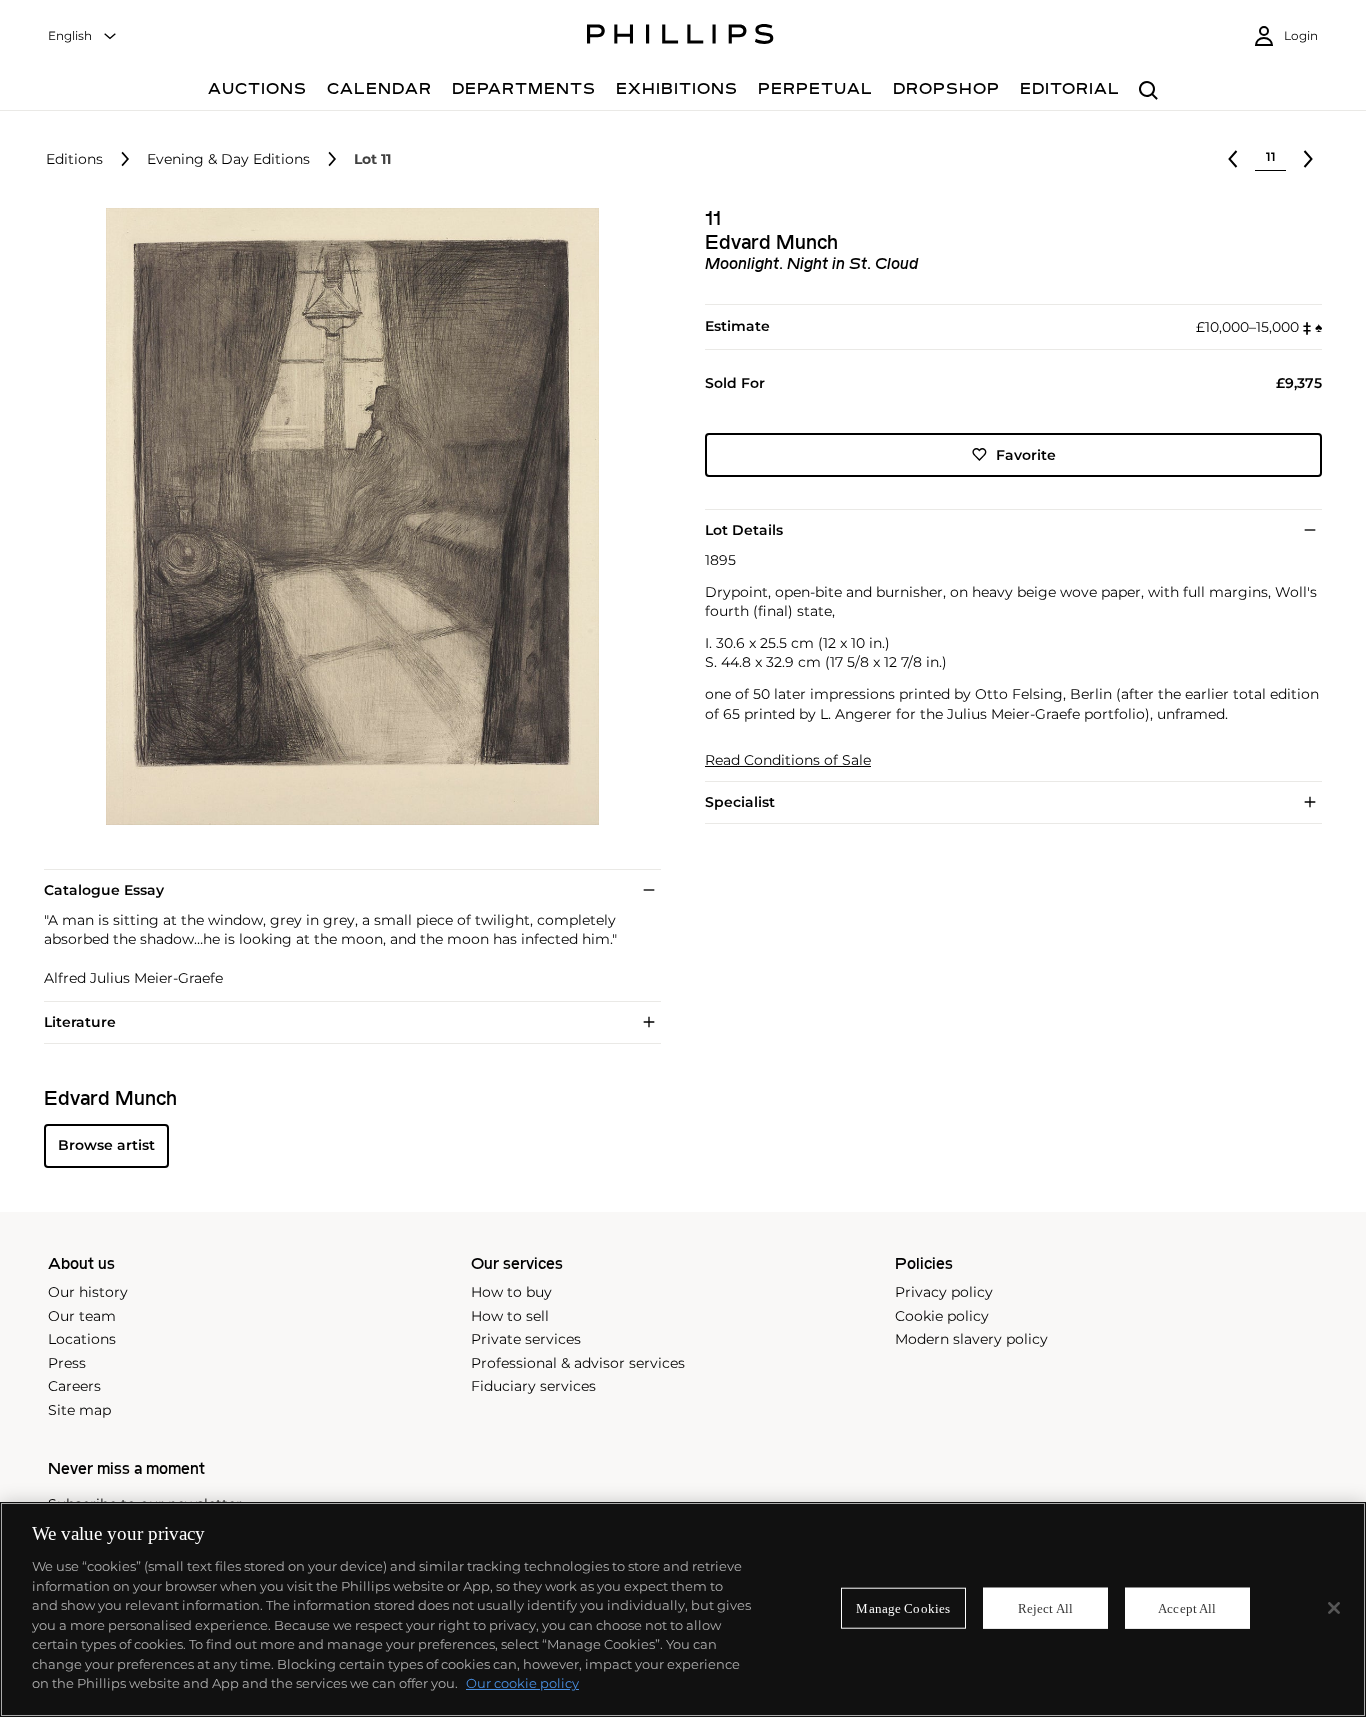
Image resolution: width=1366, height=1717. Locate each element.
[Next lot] (1308, 159)
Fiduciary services (533, 1386)
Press (67, 1363)
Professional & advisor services (578, 1363)
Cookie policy (942, 1316)
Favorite (1026, 454)
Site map (79, 1410)
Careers (74, 1386)
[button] (346, 516)
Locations (82, 1339)
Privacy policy (944, 1292)
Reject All (1045, 1607)
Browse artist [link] (106, 1145)
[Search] (1148, 91)
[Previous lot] (1233, 159)
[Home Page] (680, 37)
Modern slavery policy (971, 1339)
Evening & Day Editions (228, 159)
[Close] (1334, 1608)
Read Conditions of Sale (788, 760)
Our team (82, 1316)
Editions (74, 159)
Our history (88, 1292)
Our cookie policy (522, 1683)
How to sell (510, 1316)
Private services (526, 1339)
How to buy (511, 1292)
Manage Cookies (903, 1607)
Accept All (1187, 1607)
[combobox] (83, 36)
